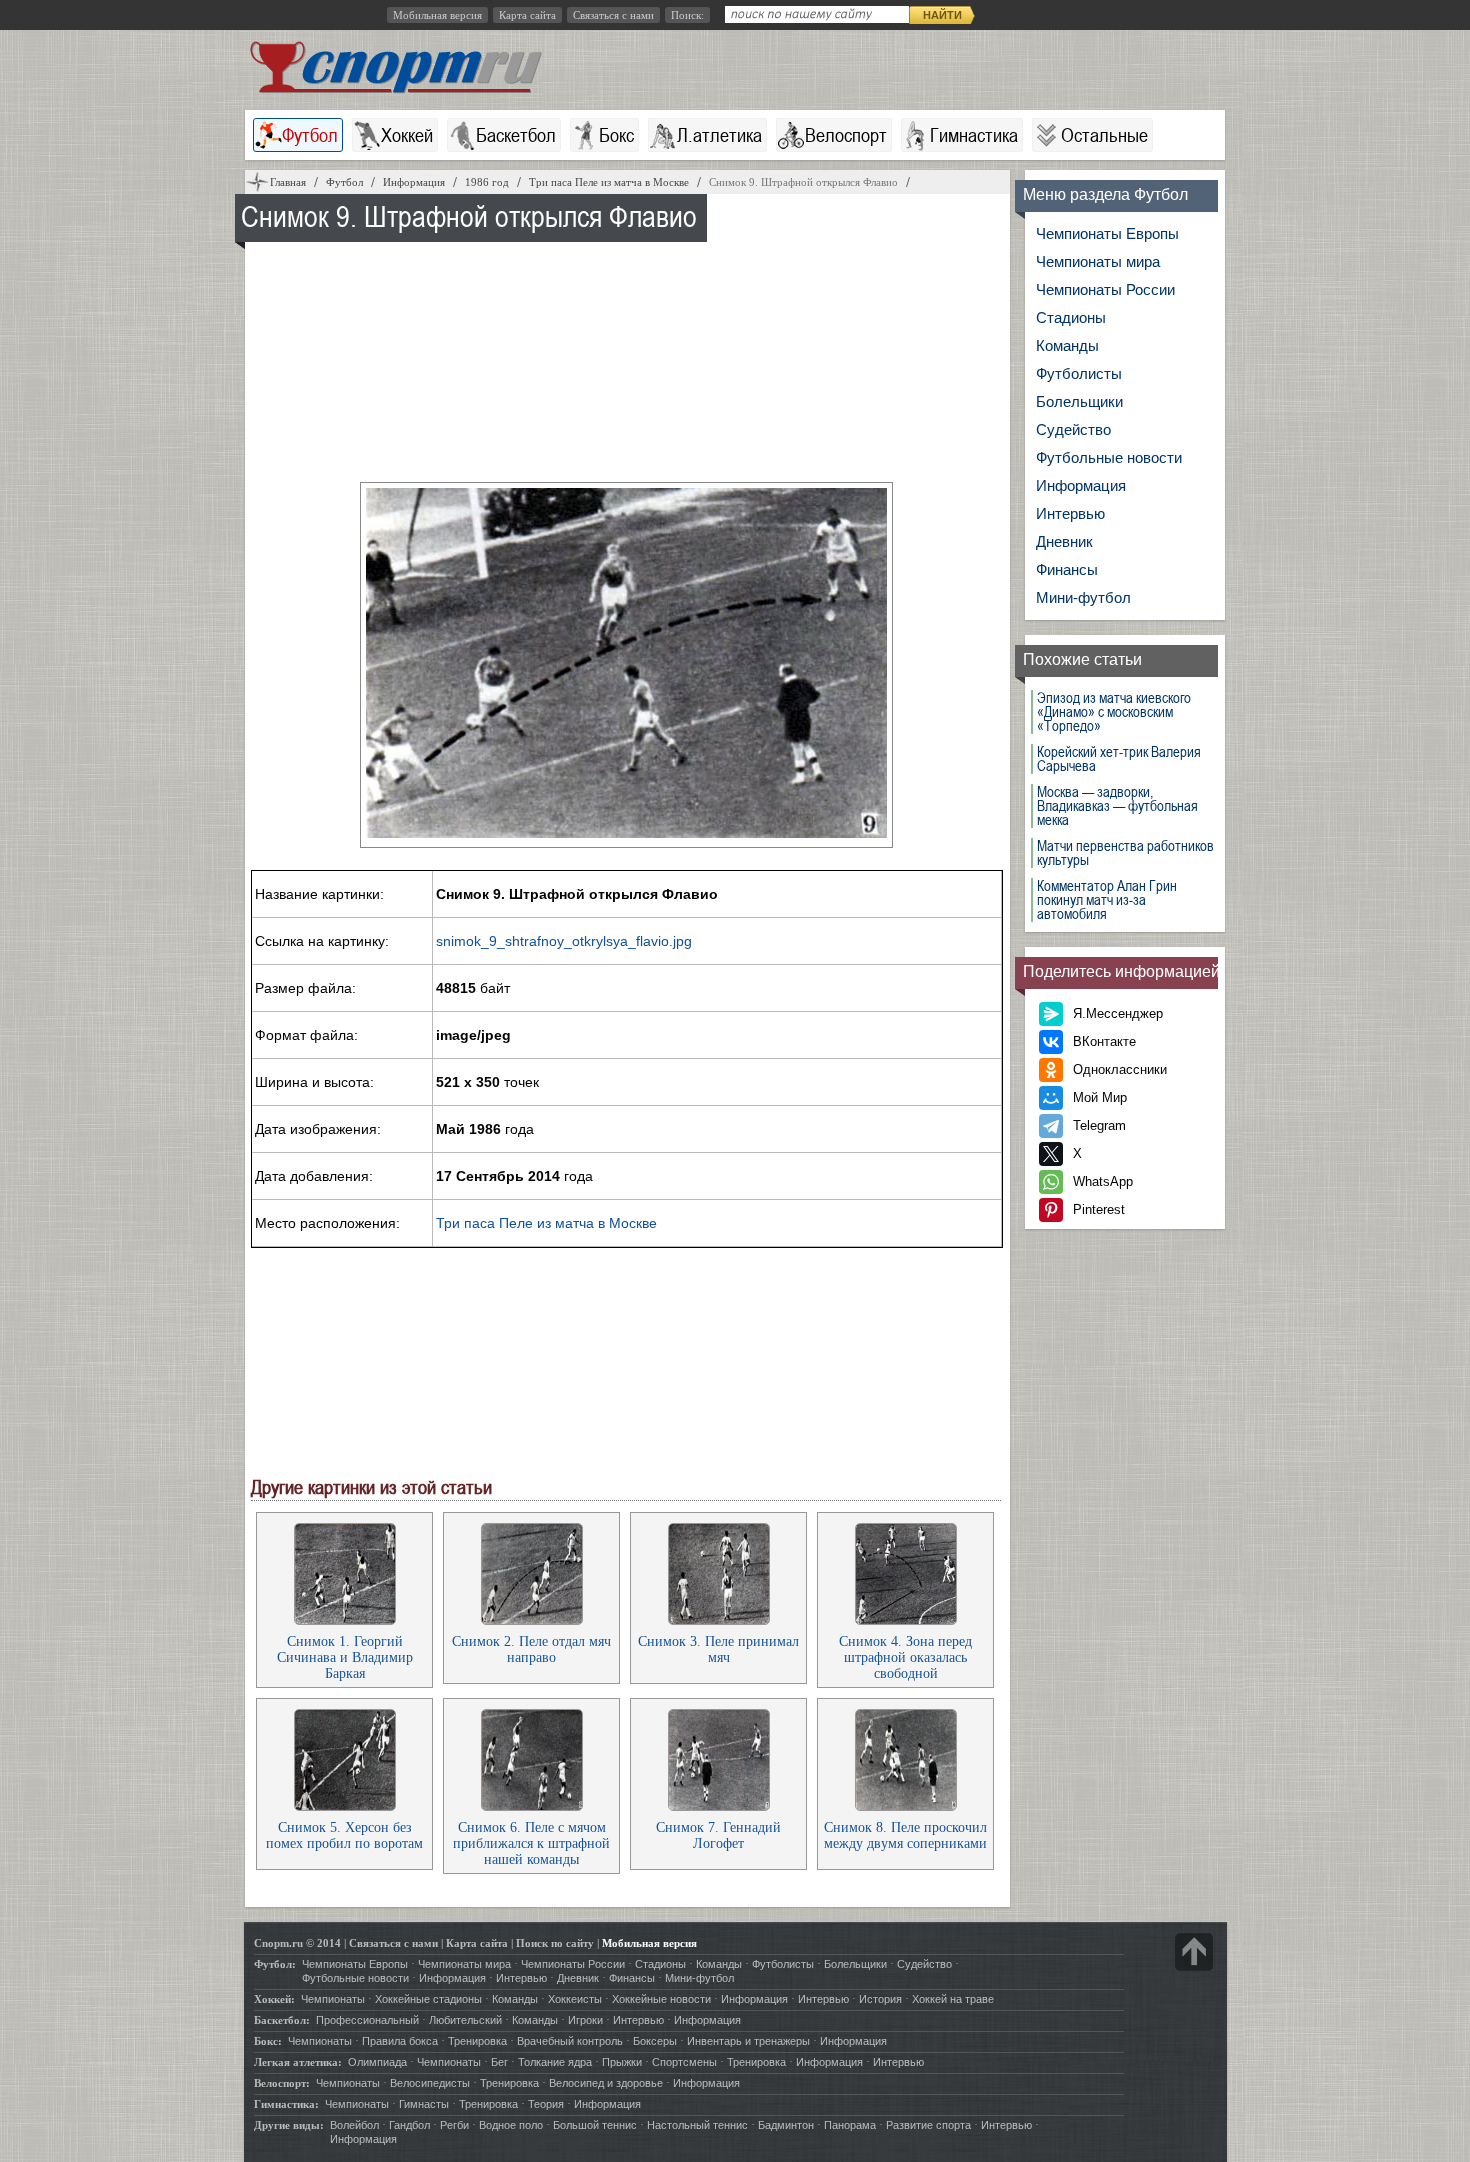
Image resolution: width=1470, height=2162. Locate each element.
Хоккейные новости (661, 1999)
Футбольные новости (1109, 457)
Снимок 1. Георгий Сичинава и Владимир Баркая (345, 1657)
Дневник (1064, 541)
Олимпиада (377, 2062)
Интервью (1070, 513)
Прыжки (622, 2062)
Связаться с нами (613, 15)
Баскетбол (516, 135)
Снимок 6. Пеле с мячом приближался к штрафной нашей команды (531, 1843)
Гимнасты (424, 2104)
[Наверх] (1194, 1952)
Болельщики (1079, 401)
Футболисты (1079, 373)
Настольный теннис (697, 2125)
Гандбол (409, 2125)
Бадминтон (786, 2125)
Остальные (1104, 135)
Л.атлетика (719, 135)
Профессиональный (367, 2020)
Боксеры (655, 2041)
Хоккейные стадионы (428, 1999)
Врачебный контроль (570, 2041)
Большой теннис (595, 2125)
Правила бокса (400, 2041)
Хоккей (407, 135)
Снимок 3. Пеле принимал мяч (718, 1649)
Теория (546, 2104)
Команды (1067, 345)
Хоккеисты (575, 1999)
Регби (454, 2125)
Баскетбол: (282, 2020)
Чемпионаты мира (1098, 261)
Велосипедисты (430, 2083)
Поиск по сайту (555, 1943)
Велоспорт (846, 135)
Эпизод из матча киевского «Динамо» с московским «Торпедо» (1114, 712)
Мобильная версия (437, 15)
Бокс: (268, 2041)
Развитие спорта (928, 2125)
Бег (499, 2062)
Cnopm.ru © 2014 (297, 1943)
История (880, 1999)
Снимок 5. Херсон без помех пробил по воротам (344, 1835)
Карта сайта (527, 15)
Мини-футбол (1083, 597)
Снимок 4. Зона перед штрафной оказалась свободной (905, 1657)
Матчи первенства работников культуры (1125, 853)
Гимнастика (974, 135)
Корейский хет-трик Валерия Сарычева (1119, 759)
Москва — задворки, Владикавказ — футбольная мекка (1117, 806)
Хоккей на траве (953, 1999)
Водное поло (511, 2125)
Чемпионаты (333, 1999)
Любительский (465, 2020)
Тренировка (477, 2041)
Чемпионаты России (1105, 289)
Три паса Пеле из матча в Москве (546, 1223)
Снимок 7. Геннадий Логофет (718, 1835)
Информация (1081, 485)
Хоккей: (274, 1999)
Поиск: (687, 15)
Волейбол (354, 2125)
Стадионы (1071, 317)
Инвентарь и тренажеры (748, 2041)
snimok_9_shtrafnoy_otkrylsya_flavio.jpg (564, 941)
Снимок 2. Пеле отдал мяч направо (531, 1649)
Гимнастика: (286, 2104)
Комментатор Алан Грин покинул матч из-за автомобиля (1107, 900)
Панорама (850, 2125)
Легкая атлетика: (298, 2062)
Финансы (1067, 569)
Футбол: (275, 1964)
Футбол (310, 135)
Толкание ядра (555, 2062)
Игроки (585, 2020)
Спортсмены (684, 2062)
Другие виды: (289, 2125)
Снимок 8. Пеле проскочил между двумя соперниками (905, 1835)
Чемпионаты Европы (1107, 233)
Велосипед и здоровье (606, 2083)
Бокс (616, 135)
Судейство (1073, 429)
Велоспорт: (282, 2083)
